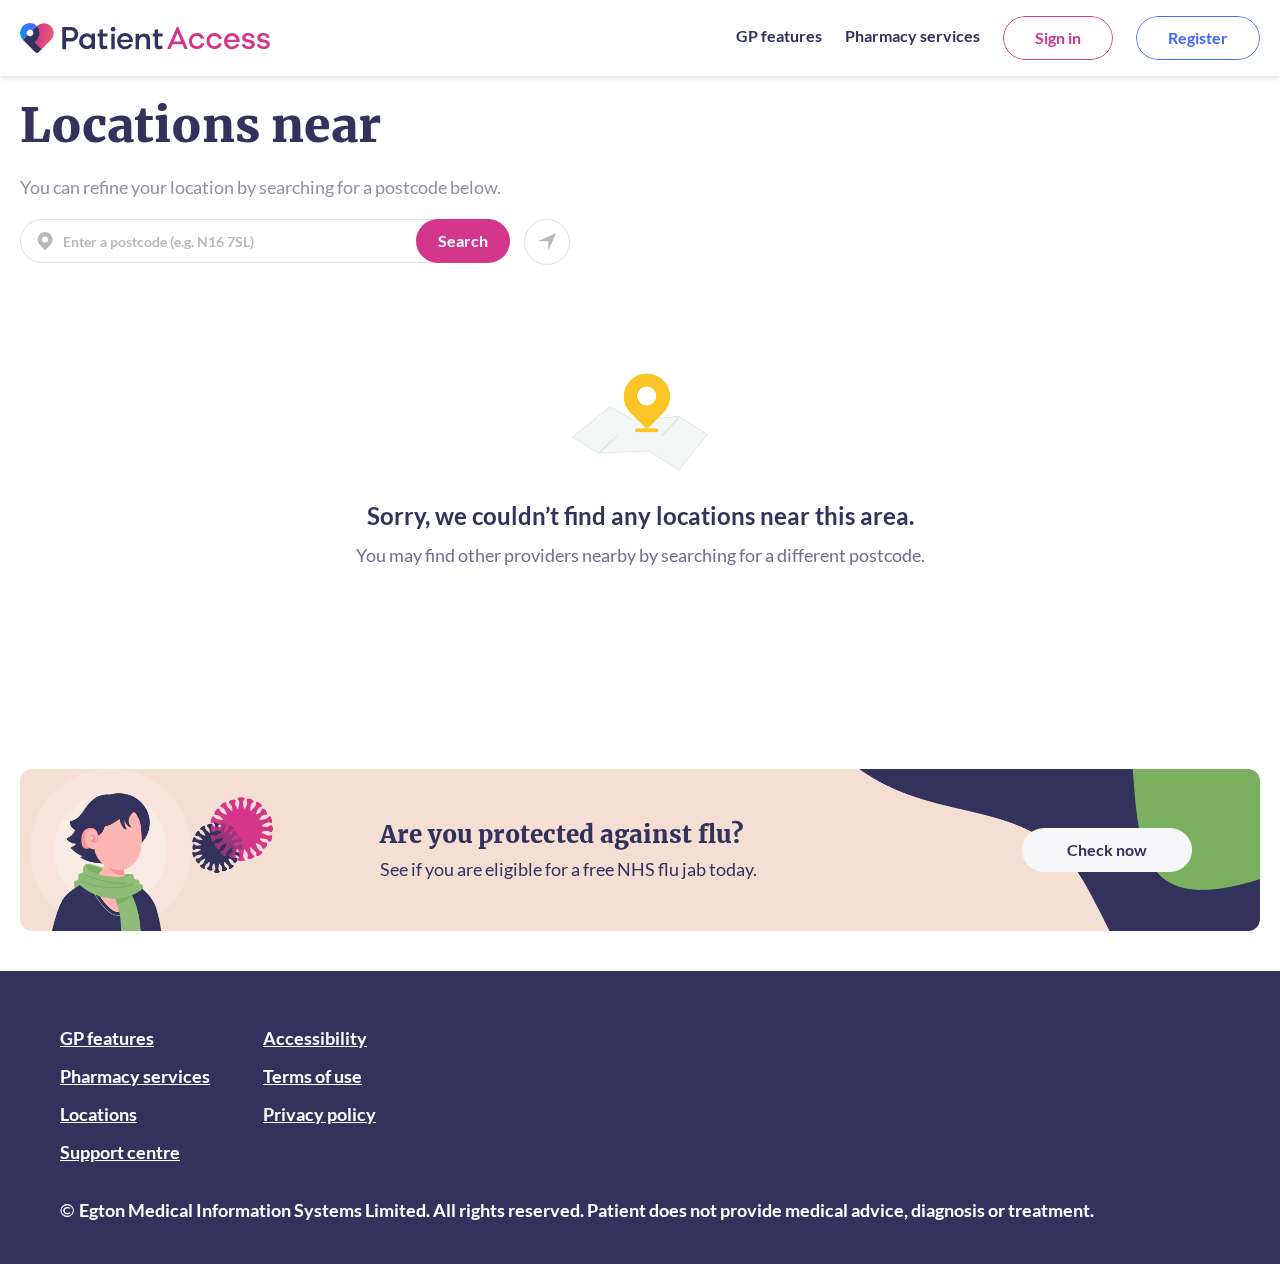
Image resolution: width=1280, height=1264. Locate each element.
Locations (98, 1114)
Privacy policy (319, 1114)
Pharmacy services (912, 35)
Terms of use (312, 1076)
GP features (779, 35)
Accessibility (315, 1038)
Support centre (120, 1152)
